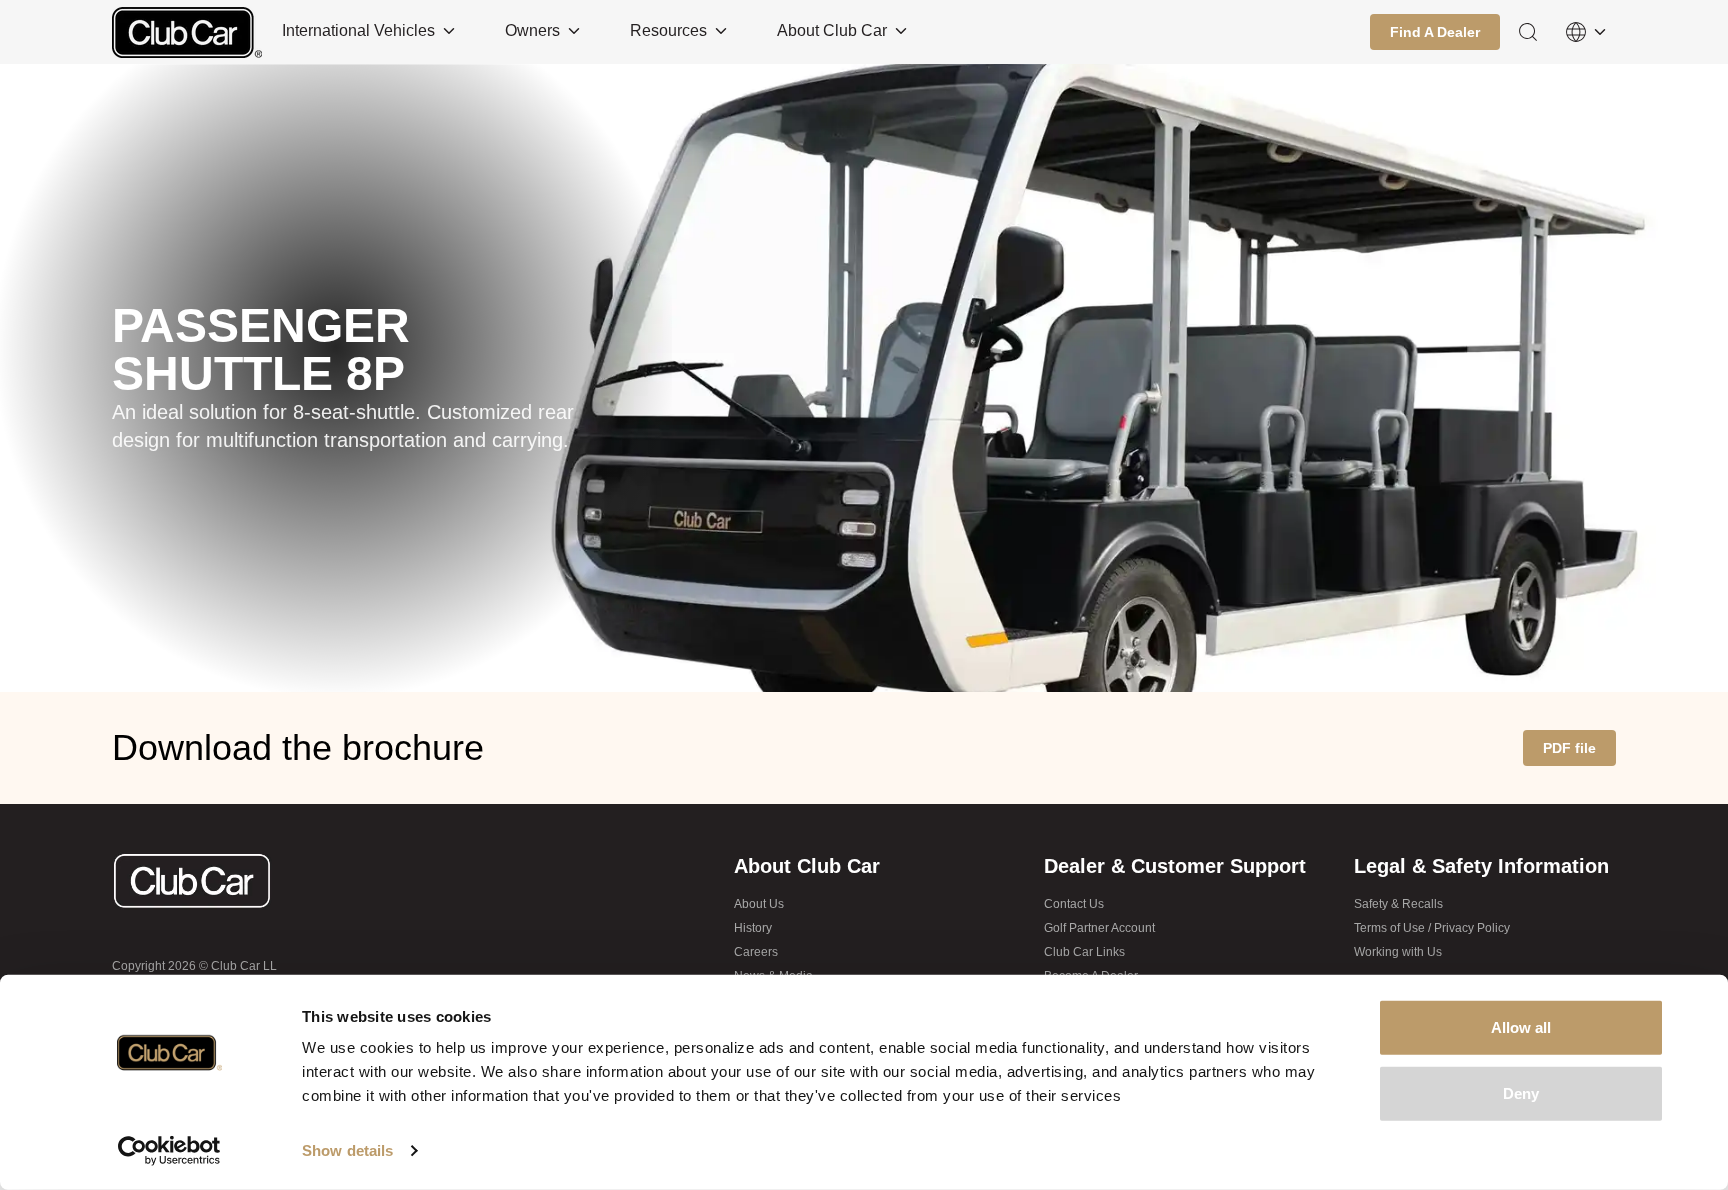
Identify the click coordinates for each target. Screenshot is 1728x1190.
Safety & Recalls (1398, 904)
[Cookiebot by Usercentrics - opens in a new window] (169, 1151)
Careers (756, 952)
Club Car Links (1084, 952)
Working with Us (1398, 952)
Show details (347, 1150)
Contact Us (1074, 904)
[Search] (1528, 32)
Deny (1521, 1092)
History (753, 928)
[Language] (1586, 32)
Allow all (1521, 1027)
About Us (759, 904)
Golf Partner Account (1099, 928)
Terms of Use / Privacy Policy (1432, 928)
